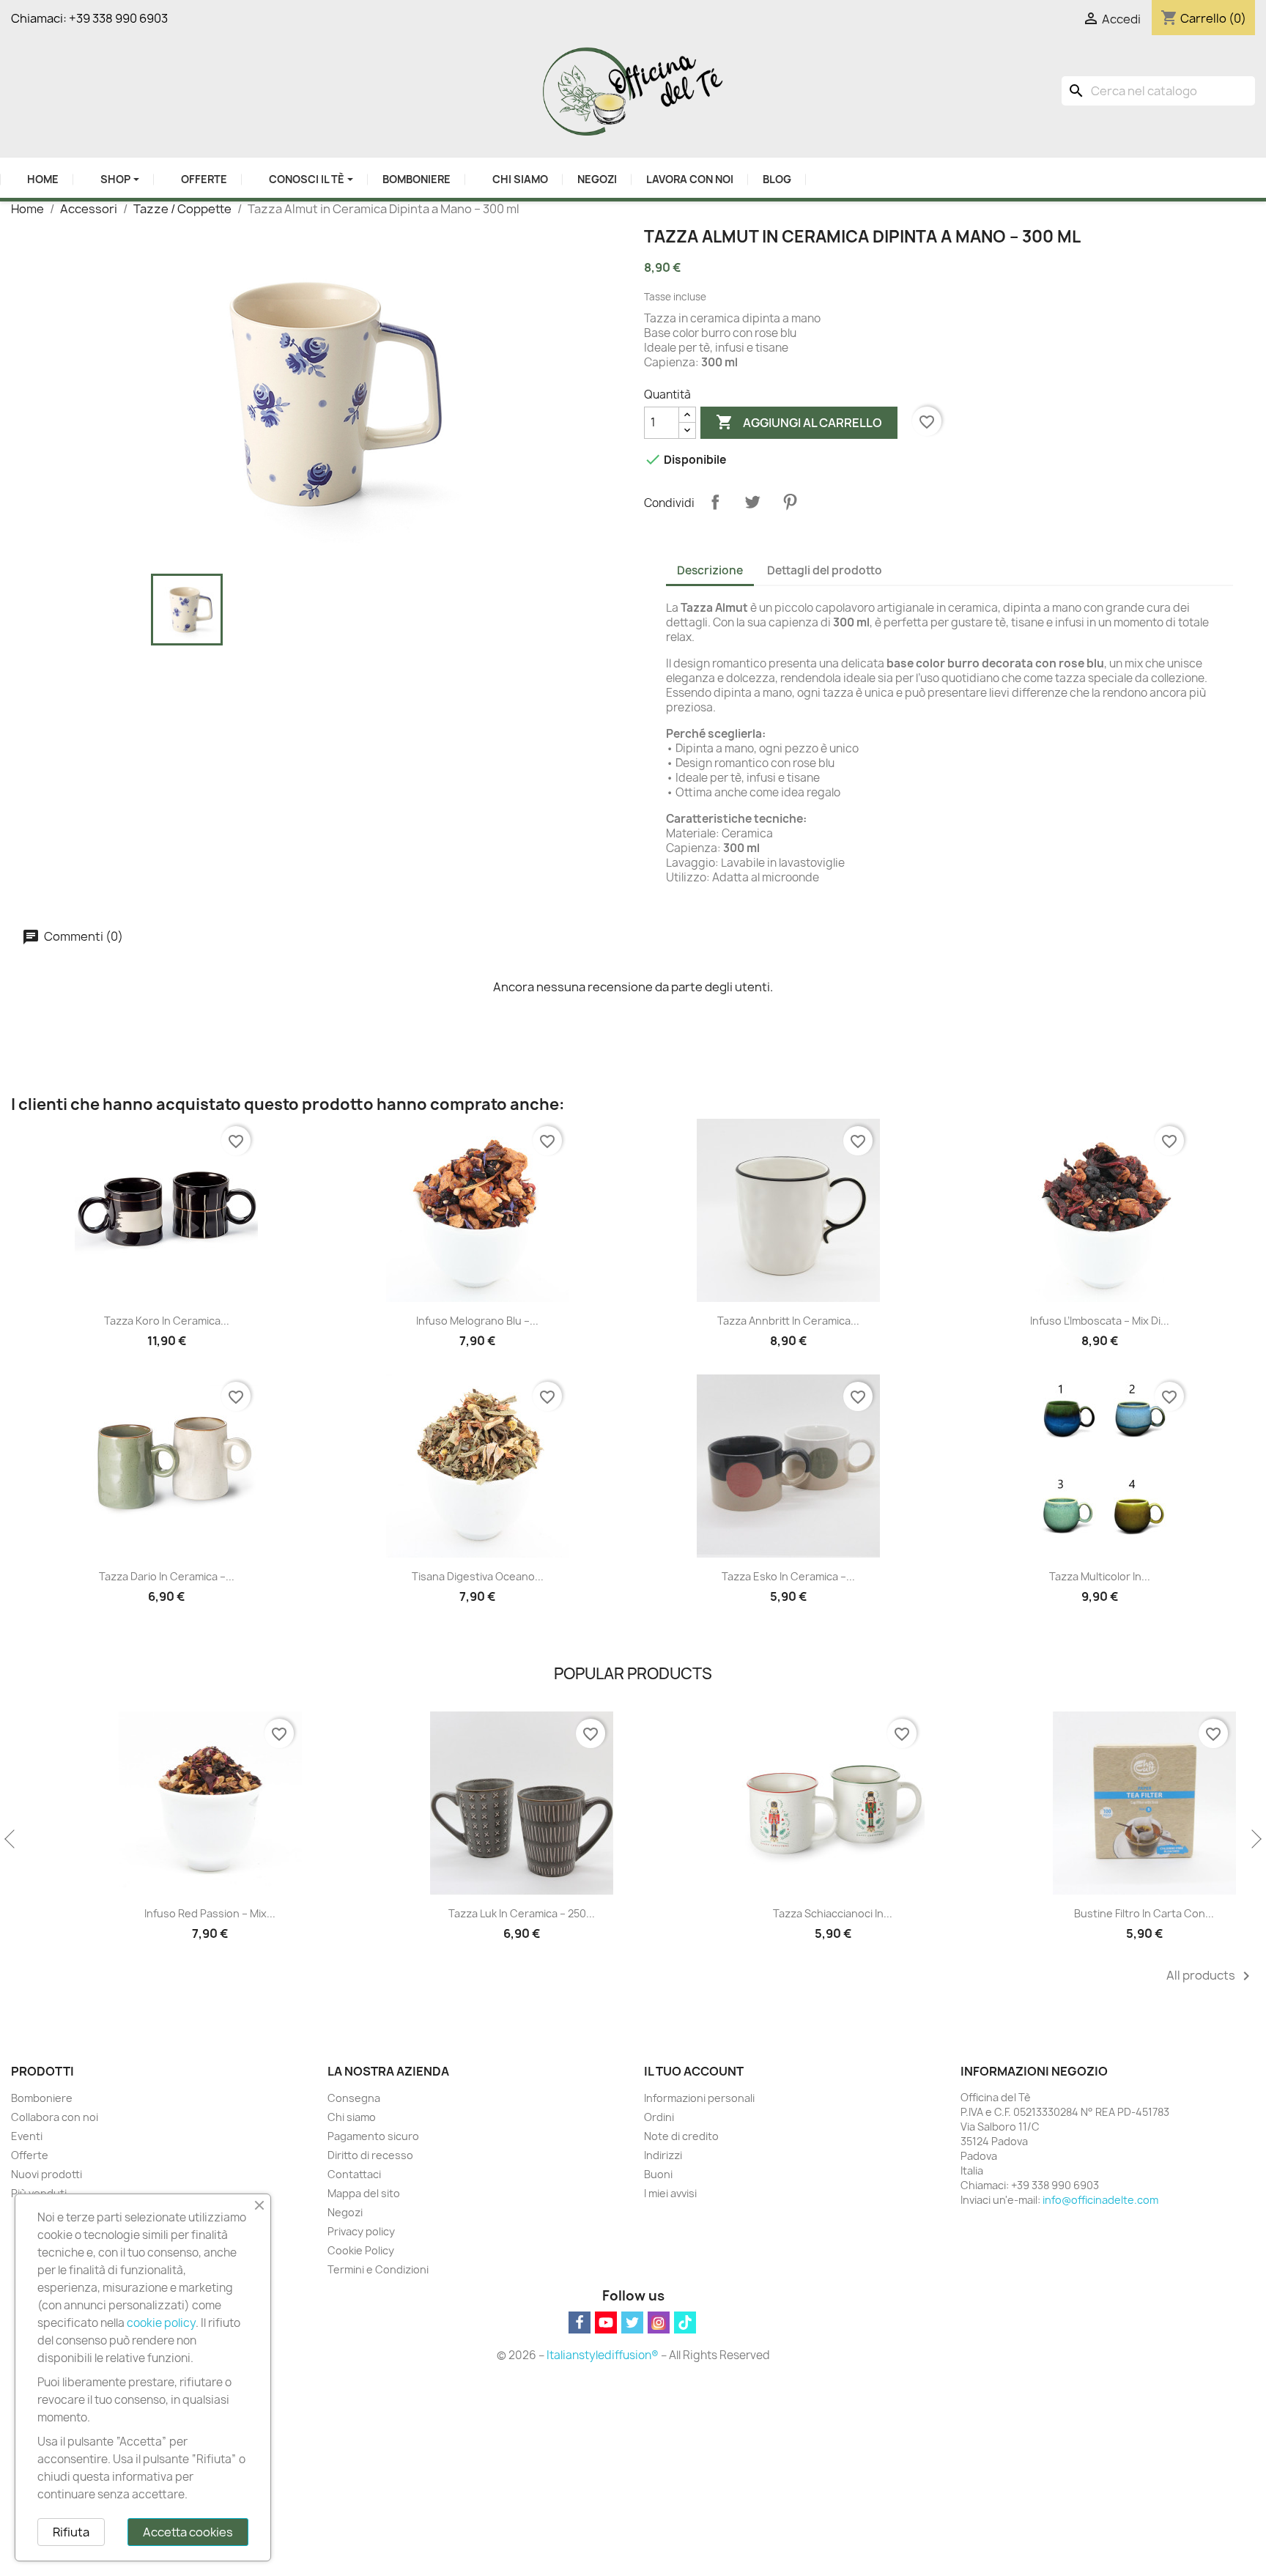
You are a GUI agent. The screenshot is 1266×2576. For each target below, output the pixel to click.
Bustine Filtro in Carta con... (1101, 1913)
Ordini (659, 2117)
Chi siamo (352, 2117)
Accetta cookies (188, 2532)
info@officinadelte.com (1100, 2200)
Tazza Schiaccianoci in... (789, 1913)
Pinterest (790, 502)
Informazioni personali (699, 2098)
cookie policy (161, 2323)
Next (1255, 1840)
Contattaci (354, 2174)
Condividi (715, 502)
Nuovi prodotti (47, 2174)
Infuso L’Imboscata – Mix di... (1100, 1321)
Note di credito (681, 2136)
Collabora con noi (55, 2117)
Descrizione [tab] (710, 570)
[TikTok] (685, 2323)
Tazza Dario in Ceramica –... (167, 1576)
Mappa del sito (364, 2193)
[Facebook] (580, 2323)
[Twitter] (632, 2323)
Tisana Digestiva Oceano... (478, 1576)
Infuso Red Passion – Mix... (167, 1913)
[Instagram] (659, 2323)
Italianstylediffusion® (603, 2355)
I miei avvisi (670, 2193)
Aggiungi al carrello (799, 422)
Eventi (27, 2136)
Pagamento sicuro (373, 2136)
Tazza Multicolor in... (1100, 1576)
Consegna (354, 2098)
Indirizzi (663, 2155)
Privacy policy (361, 2231)
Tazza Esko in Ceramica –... (788, 1576)
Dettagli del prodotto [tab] (825, 570)
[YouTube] (606, 2323)
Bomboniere (42, 2098)
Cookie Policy (361, 2250)
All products (1211, 1976)
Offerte (30, 2155)
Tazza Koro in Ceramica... (167, 1321)
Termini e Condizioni (378, 2269)
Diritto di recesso (370, 2155)
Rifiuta (71, 2532)
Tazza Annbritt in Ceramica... (788, 1321)
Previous (11, 1840)
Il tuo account (694, 2071)
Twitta (752, 502)
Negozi (345, 2212)
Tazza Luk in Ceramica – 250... (478, 1913)
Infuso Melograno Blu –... (477, 1321)
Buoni (658, 2174)
